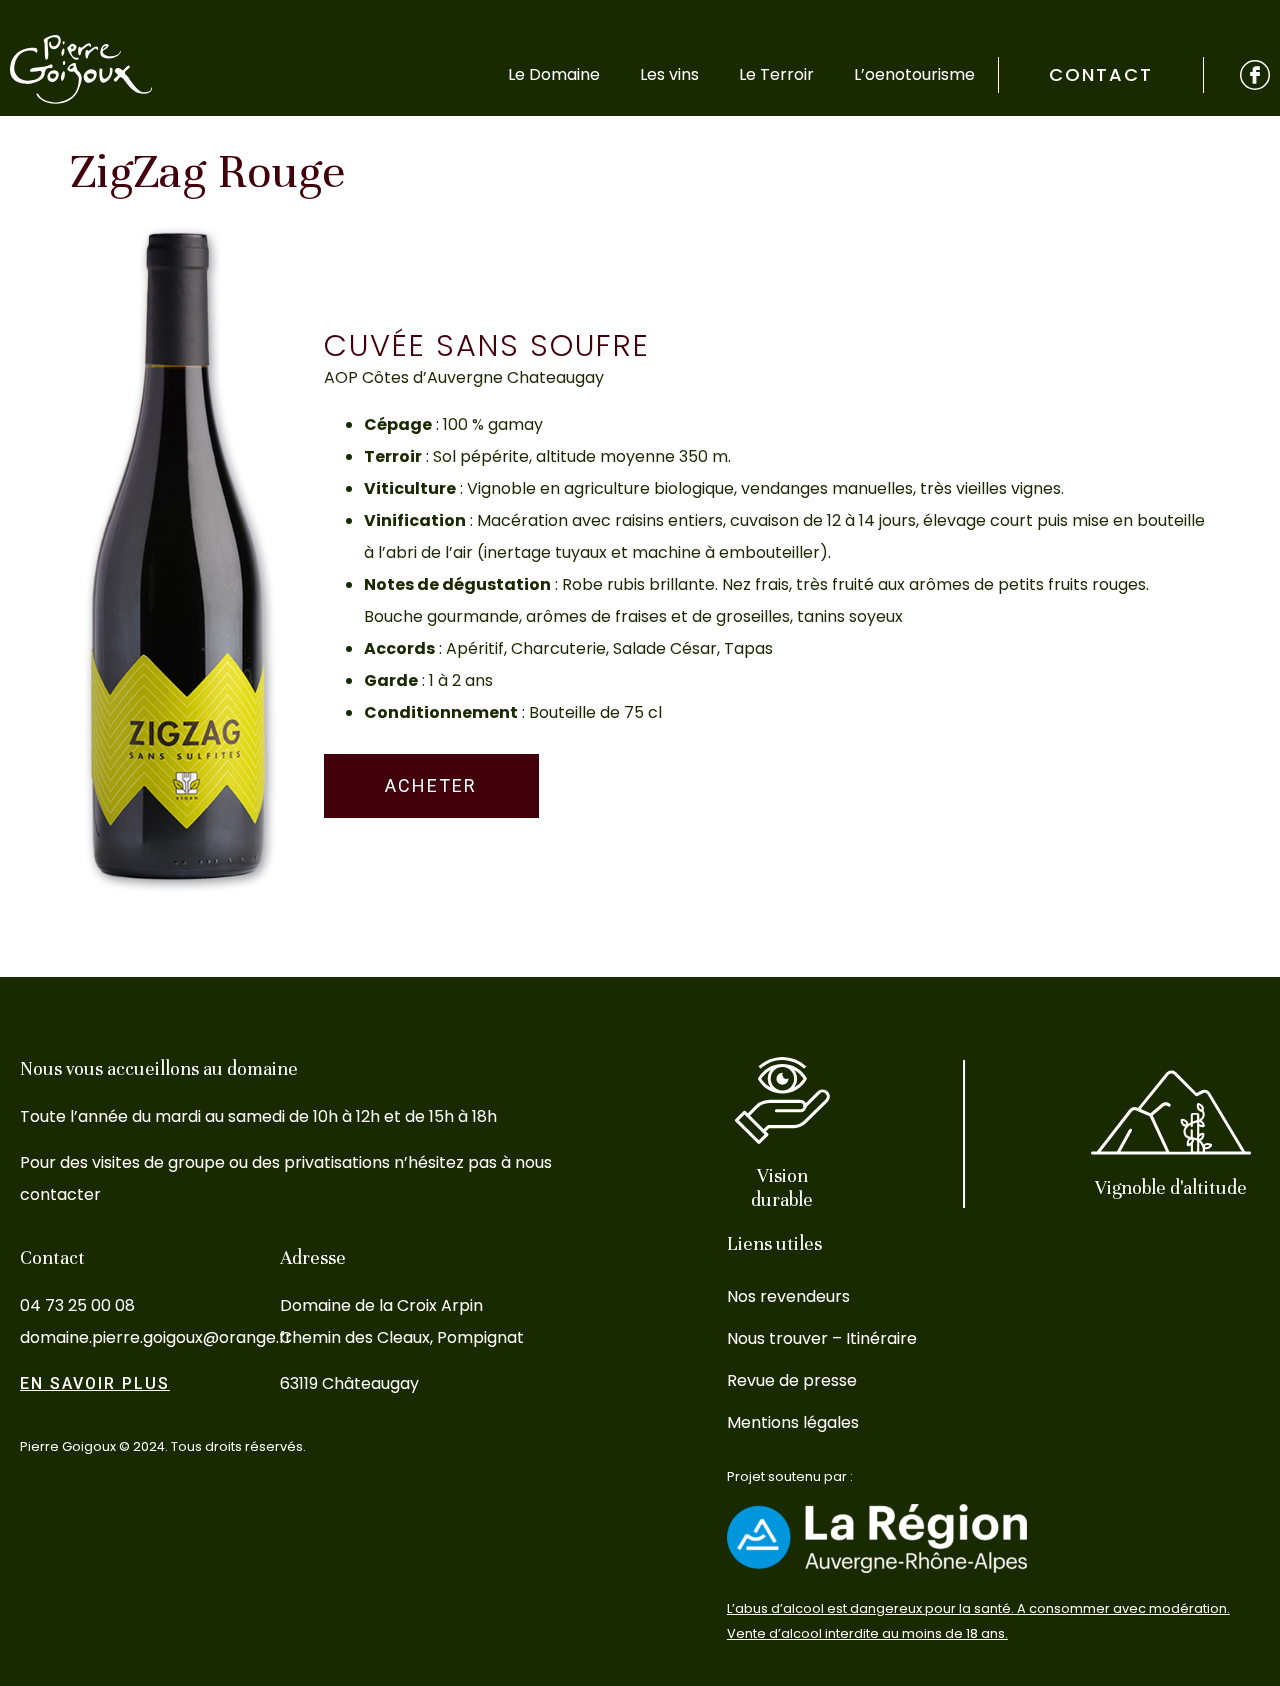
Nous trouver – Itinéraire (822, 1338)
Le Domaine (554, 74)
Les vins (669, 74)
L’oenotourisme (914, 74)
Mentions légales (793, 1422)
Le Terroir (776, 74)
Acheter (431, 785)
